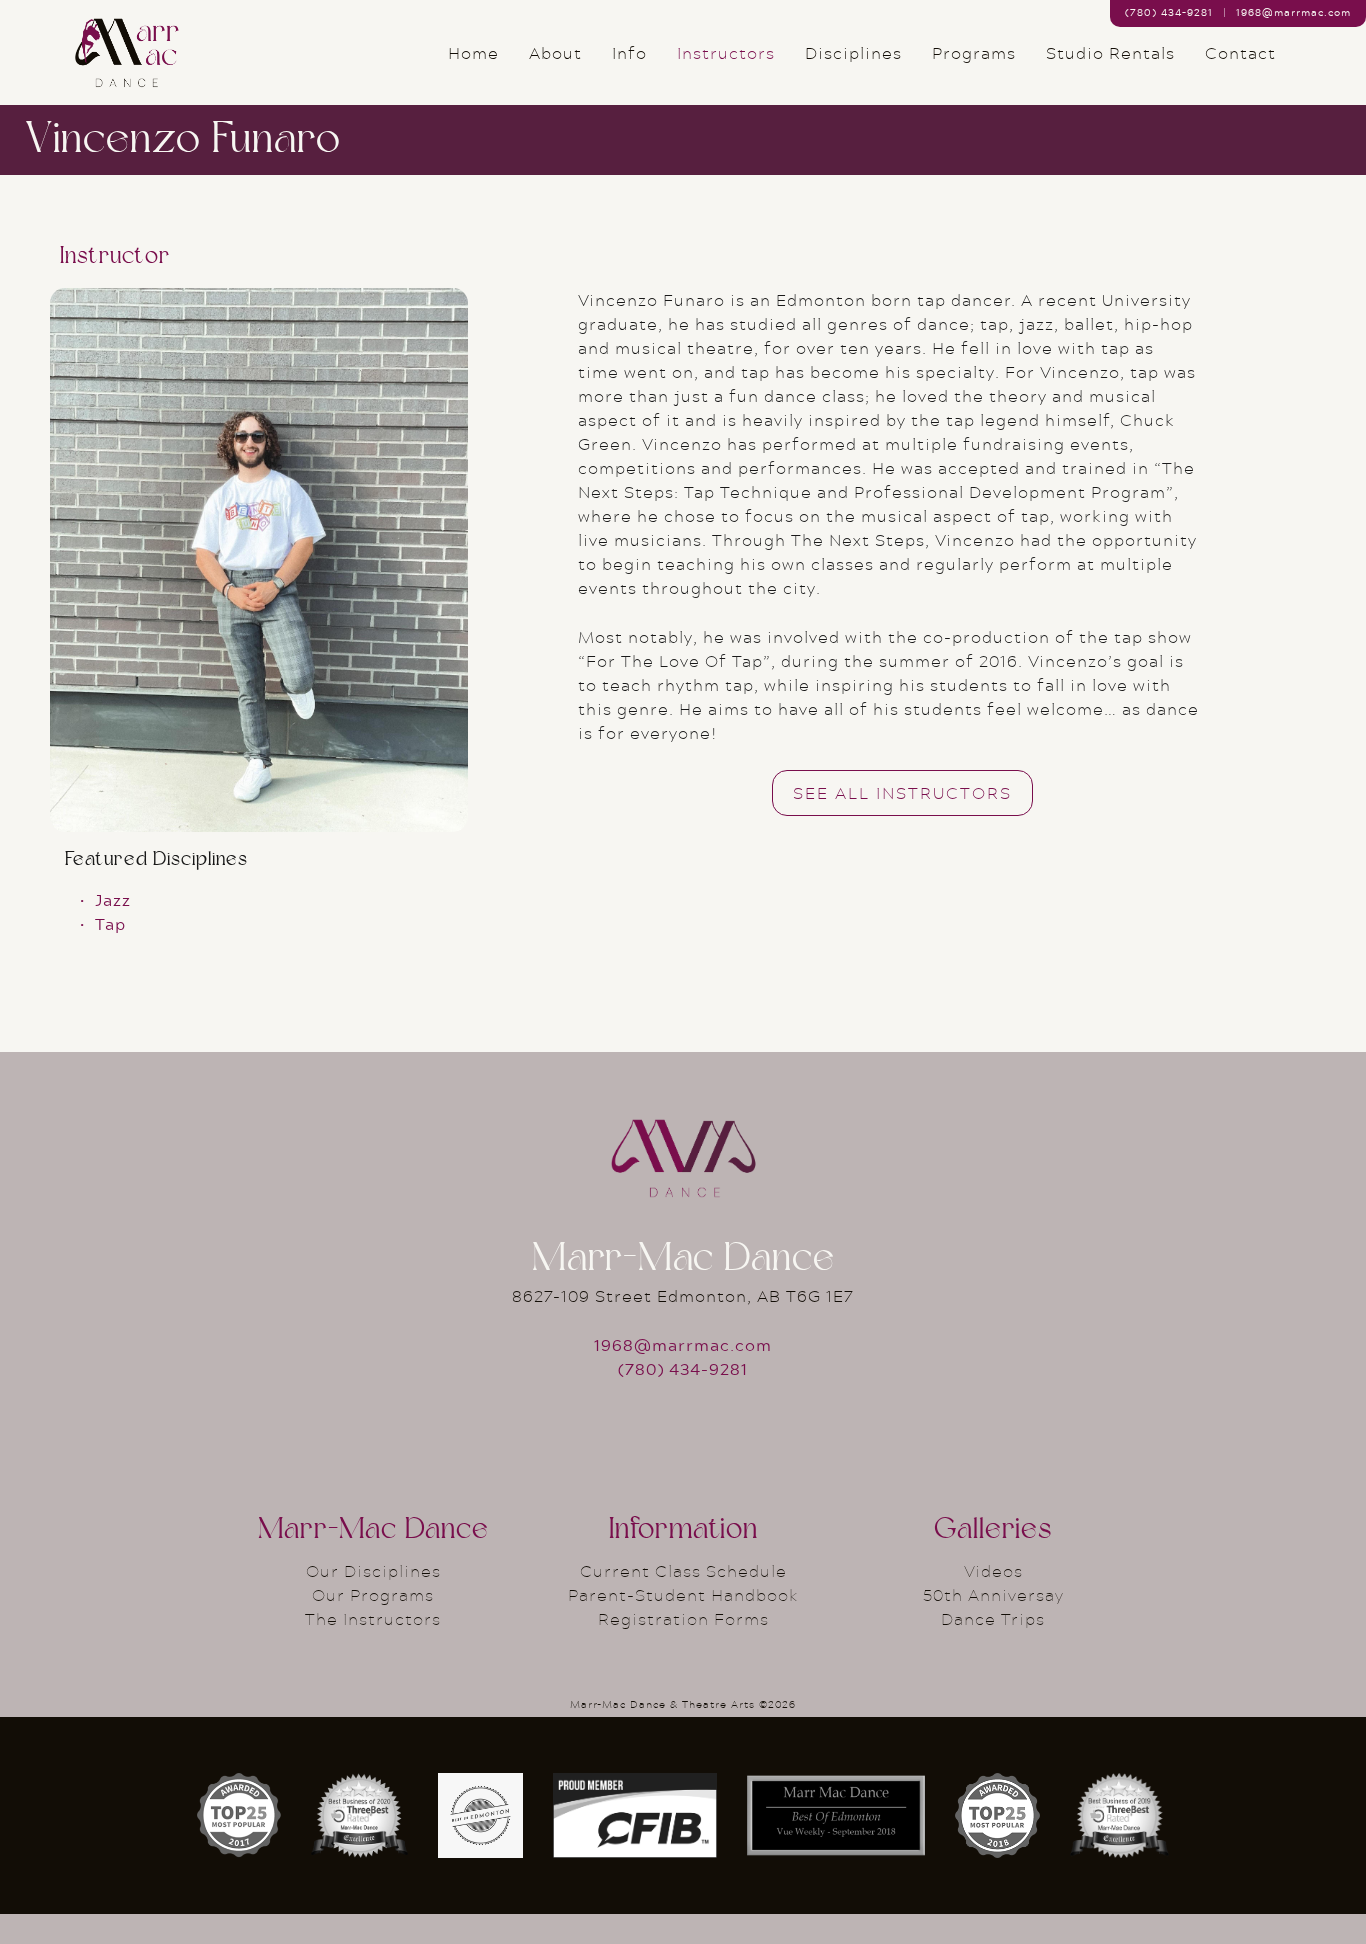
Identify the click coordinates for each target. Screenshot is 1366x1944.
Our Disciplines (373, 1570)
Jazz (113, 899)
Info (629, 53)
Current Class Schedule (683, 1570)
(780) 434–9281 (1169, 12)
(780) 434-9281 (683, 1368)
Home (473, 53)
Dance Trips (993, 1618)
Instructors (726, 53)
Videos (993, 1570)
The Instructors (373, 1618)
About (555, 53)
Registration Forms (683, 1618)
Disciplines (853, 53)
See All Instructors (902, 792)
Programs (974, 53)
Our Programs (373, 1594)
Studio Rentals (1110, 53)
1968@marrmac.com (1293, 12)
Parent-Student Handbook (683, 1594)
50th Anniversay (993, 1594)
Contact (1240, 53)
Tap (110, 923)
